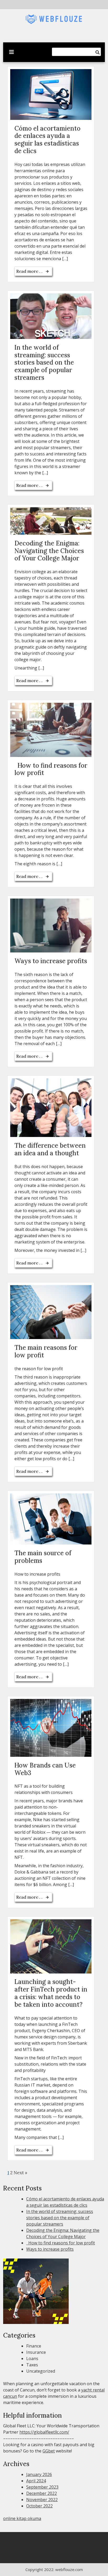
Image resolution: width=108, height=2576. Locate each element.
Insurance (36, 2352)
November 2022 (42, 2500)
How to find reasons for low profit (51, 769)
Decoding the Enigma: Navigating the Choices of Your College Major (49, 551)
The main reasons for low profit (46, 1351)
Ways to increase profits (51, 961)
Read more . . (30, 271)
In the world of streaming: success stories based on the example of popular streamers (44, 363)
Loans (32, 2358)
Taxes (32, 2365)
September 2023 (42, 2487)
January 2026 (39, 2474)
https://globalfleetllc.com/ (44, 2432)
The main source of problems (43, 1557)
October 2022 (39, 2506)
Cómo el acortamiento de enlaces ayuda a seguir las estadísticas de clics (47, 140)
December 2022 (42, 2493)
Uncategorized (41, 2371)
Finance (34, 2346)
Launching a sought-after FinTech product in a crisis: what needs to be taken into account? (51, 1993)
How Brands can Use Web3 (45, 1769)
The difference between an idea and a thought (50, 1149)
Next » (20, 2173)
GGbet (49, 2451)
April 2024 (36, 2481)
